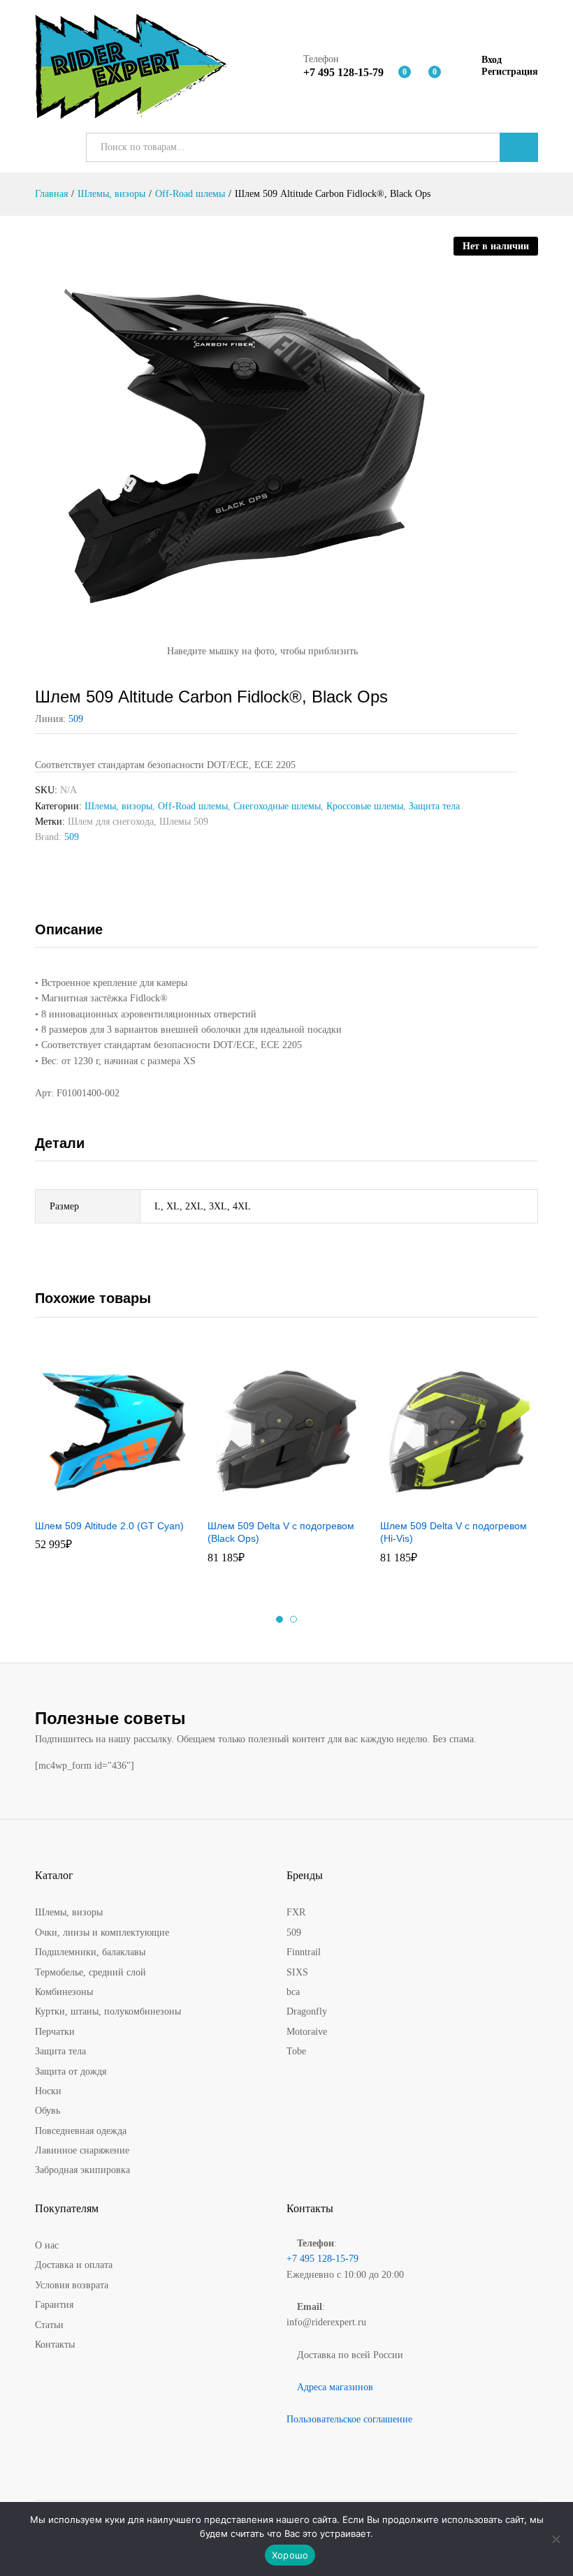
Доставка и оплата (74, 2265)
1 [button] (280, 1619)
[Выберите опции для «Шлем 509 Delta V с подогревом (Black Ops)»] (269, 1503)
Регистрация (510, 72)
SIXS (297, 1972)
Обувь (48, 2111)
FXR (296, 1912)
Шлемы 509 (184, 822)
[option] (114, 1458)
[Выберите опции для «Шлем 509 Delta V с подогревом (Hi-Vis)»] (442, 1503)
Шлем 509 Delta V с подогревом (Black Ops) (281, 1532)
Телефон (321, 59)
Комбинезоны (64, 1992)
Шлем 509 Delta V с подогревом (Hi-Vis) (454, 1532)
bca (293, 1992)
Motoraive (307, 2032)
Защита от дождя (71, 2071)
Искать (519, 147)
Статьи (49, 2325)
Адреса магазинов (335, 2387)
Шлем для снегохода (111, 822)
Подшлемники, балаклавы (90, 1952)
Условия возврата (72, 2285)
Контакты (55, 2345)
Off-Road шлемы (193, 806)
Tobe (296, 2051)
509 (76, 719)
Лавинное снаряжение (82, 2150)
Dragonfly (307, 2011)
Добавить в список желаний (129, 1503)
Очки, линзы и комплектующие (102, 1933)
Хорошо (290, 2555)
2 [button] (293, 1619)
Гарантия (54, 2305)
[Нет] (556, 2539)
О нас (47, 2245)
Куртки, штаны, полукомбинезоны (108, 2011)
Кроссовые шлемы (365, 806)
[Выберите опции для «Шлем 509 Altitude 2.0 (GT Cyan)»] (96, 1503)
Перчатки (55, 2032)
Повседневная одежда (81, 2131)
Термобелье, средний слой (90, 1972)
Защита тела (434, 806)
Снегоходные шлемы (277, 806)
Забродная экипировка (82, 2170)
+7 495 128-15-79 (322, 2259)
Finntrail (304, 1952)
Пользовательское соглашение (349, 2419)
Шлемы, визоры (118, 806)
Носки (48, 2091)
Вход (492, 60)
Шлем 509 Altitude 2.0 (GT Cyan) (109, 1526)
